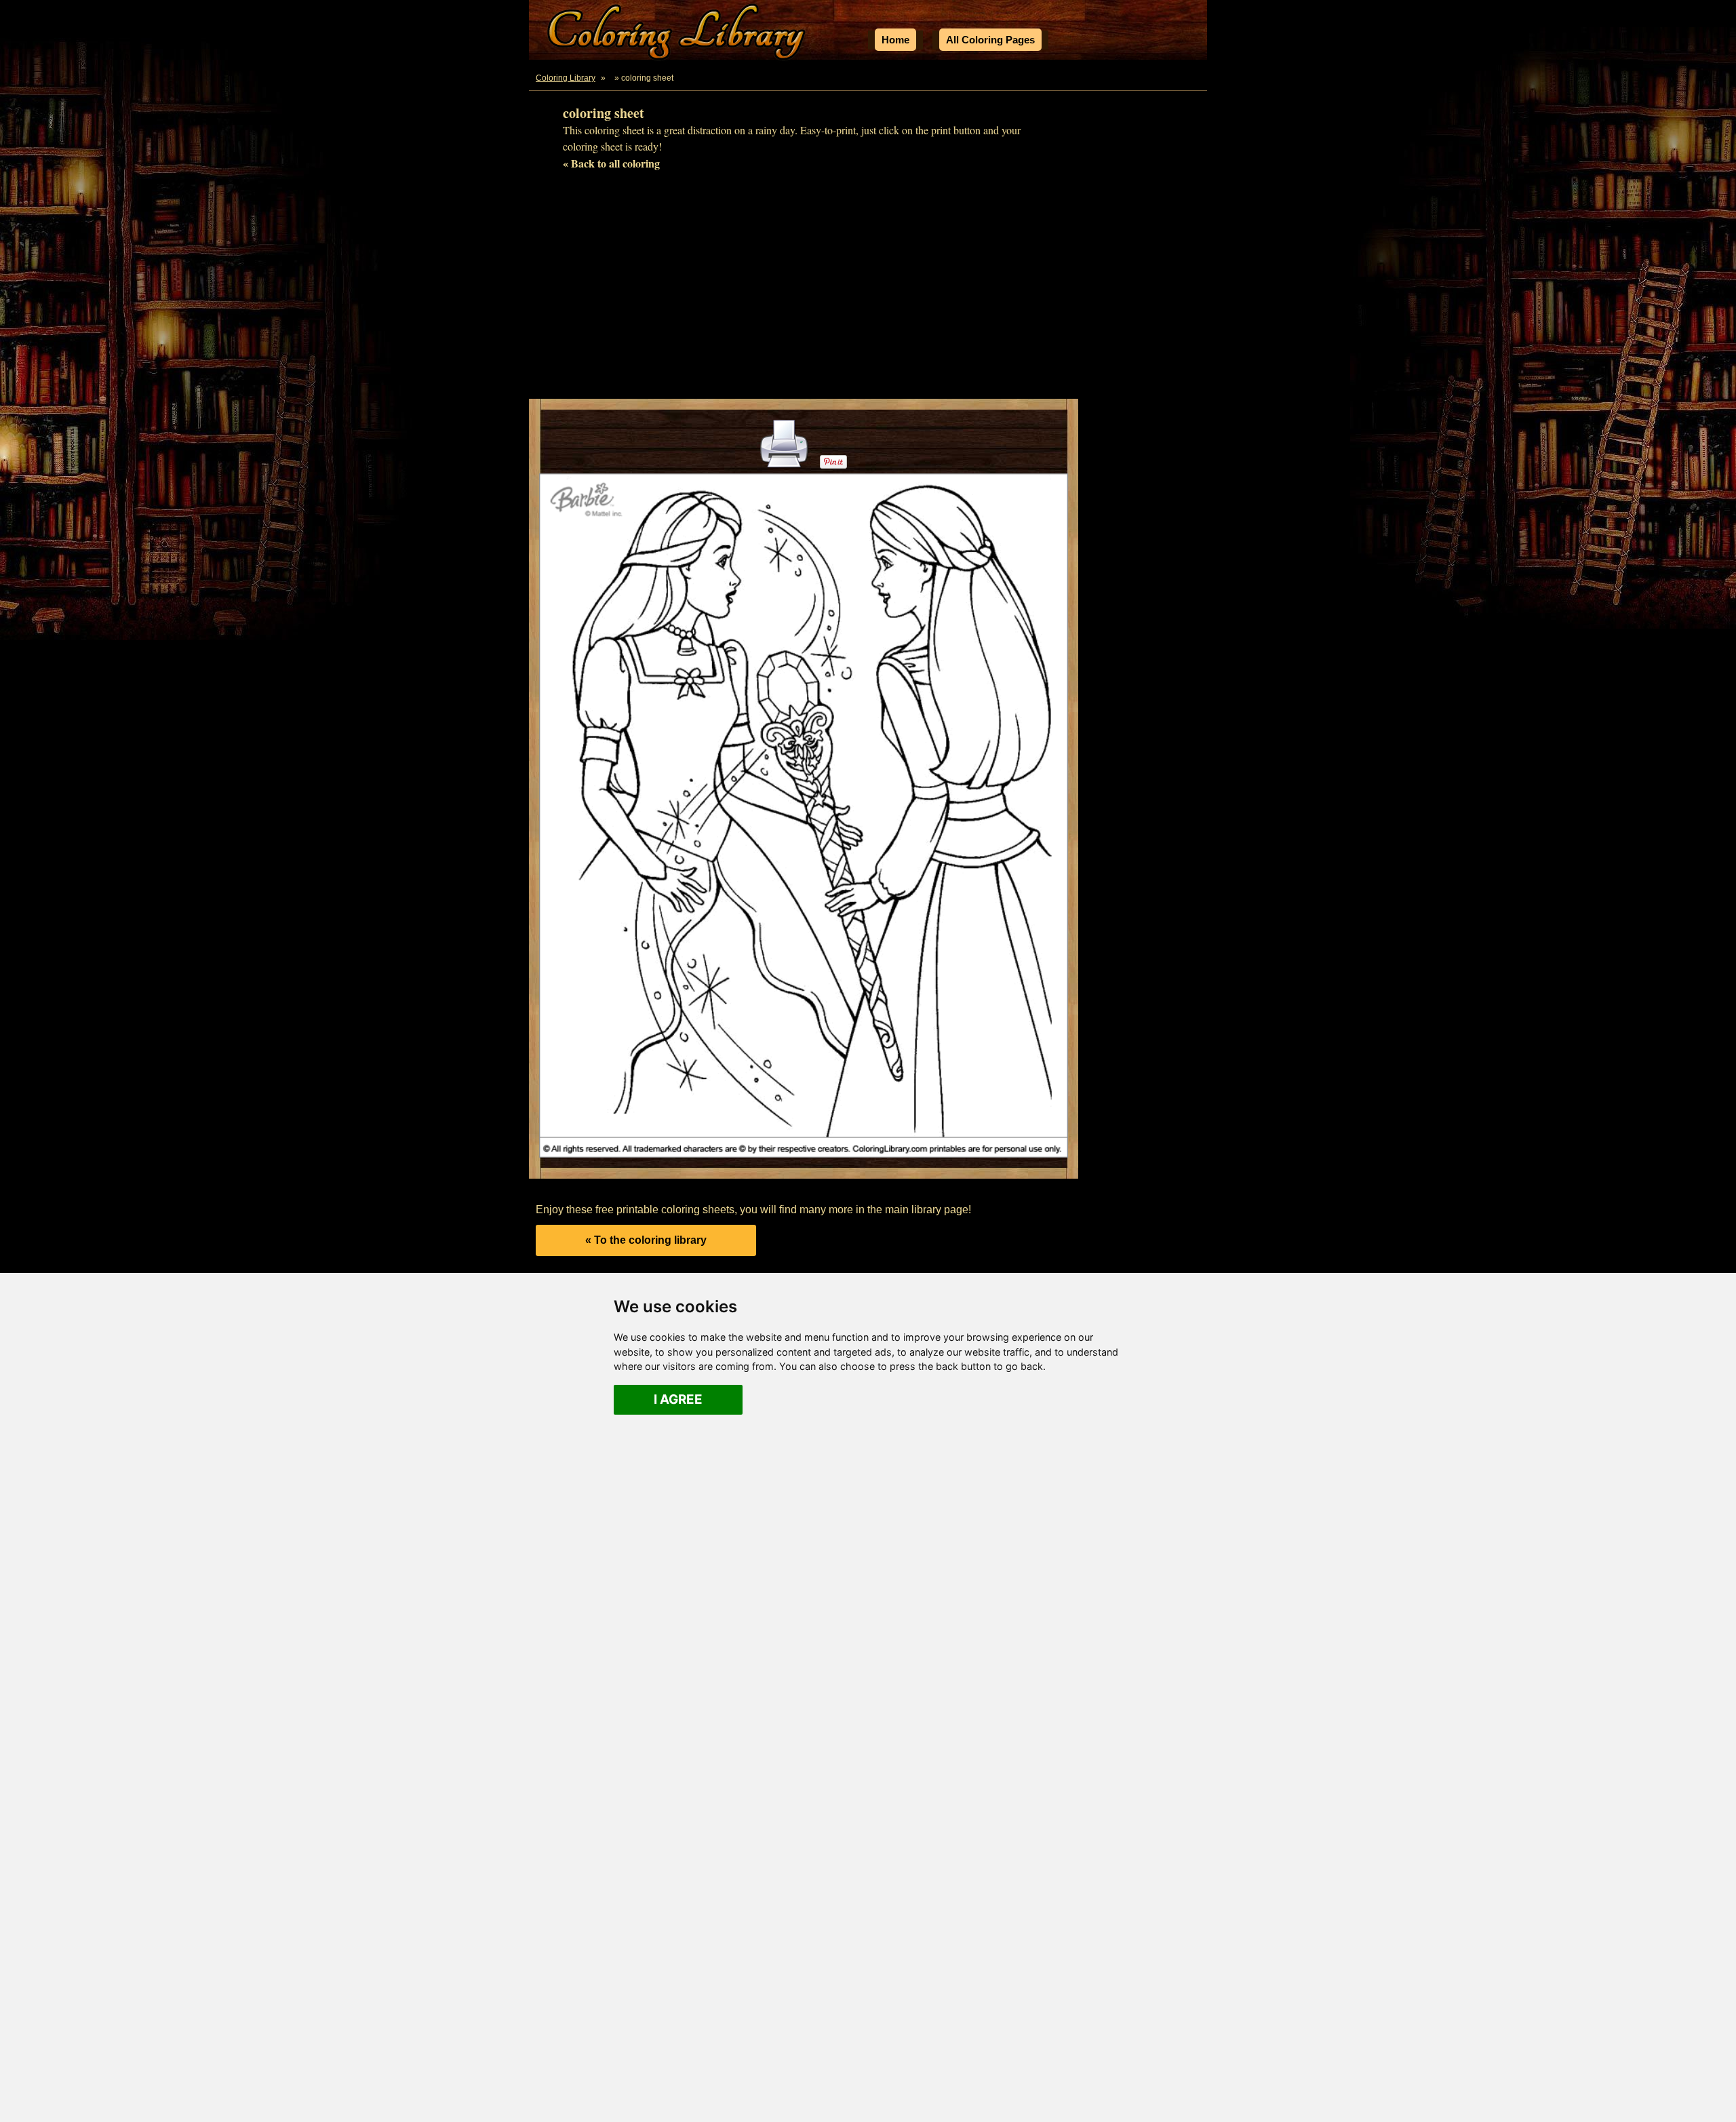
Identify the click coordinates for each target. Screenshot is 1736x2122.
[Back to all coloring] (611, 78)
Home (895, 40)
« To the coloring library (646, 1240)
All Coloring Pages (990, 40)
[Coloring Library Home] (678, 34)
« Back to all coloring (611, 163)
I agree (678, 1399)
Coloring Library (566, 78)
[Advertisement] (868, 290)
